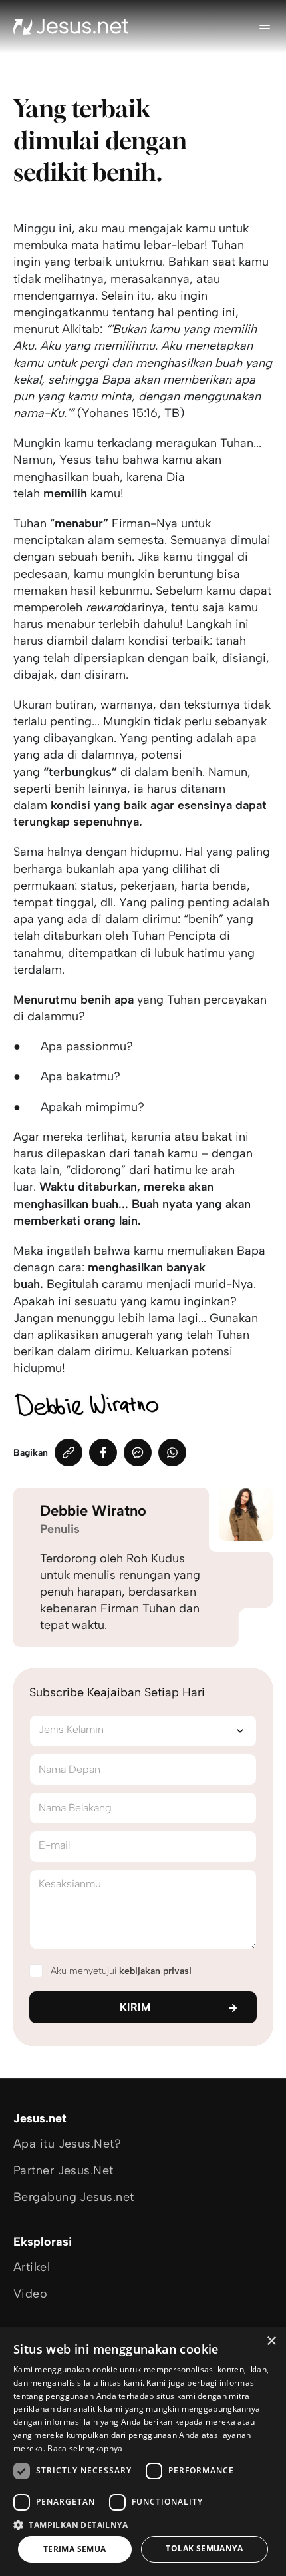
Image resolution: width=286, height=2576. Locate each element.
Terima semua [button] (75, 2549)
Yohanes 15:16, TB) (133, 413)
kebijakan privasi (155, 1971)
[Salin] (69, 1452)
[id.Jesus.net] (71, 27)
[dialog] (143, 2451)
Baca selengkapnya (85, 2448)
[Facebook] (103, 1452)
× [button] (271, 2341)
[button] (143, 2524)
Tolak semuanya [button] (204, 2548)
